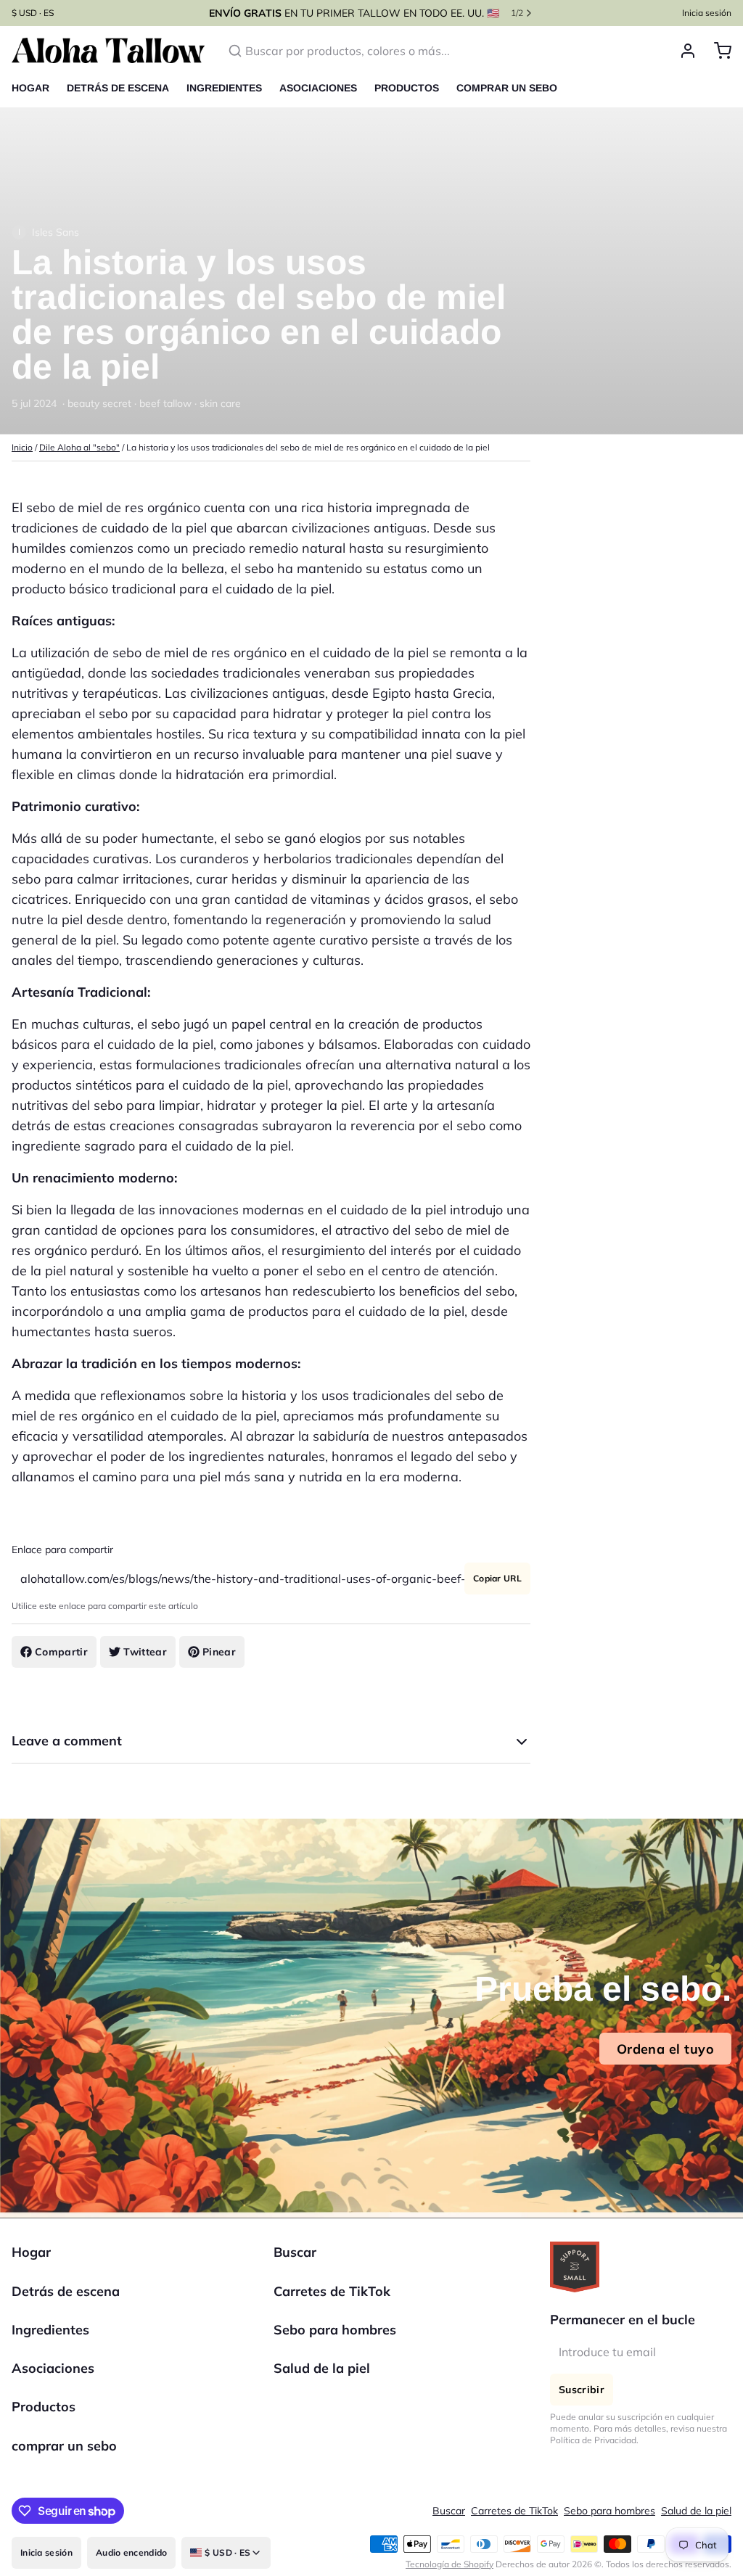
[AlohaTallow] (108, 65)
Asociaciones (318, 102)
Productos (407, 102)
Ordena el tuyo (665, 2063)
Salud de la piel (322, 2383)
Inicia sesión (707, 20)
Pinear (219, 1666)
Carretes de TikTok (332, 2306)
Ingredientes (224, 102)
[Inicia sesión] (682, 65)
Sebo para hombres (335, 2344)
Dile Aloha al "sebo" (79, 462)
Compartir (61, 1666)
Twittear (145, 1666)
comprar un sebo (507, 102)
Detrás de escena (118, 102)
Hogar (30, 102)
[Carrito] (717, 65)
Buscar (295, 2267)
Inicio (22, 462)
